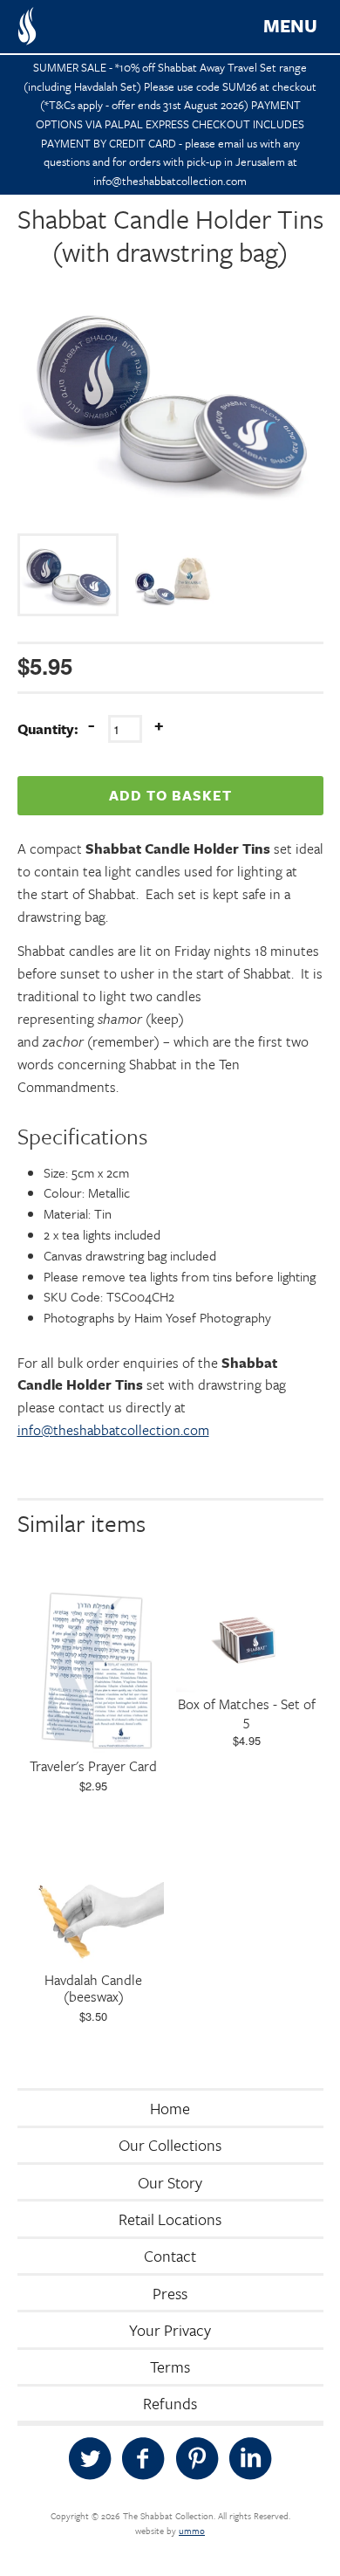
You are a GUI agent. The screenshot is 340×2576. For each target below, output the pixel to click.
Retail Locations (170, 2219)
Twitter (90, 2459)
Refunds (170, 2403)
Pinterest (197, 2459)
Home (170, 2108)
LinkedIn (250, 2459)
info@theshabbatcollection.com (113, 1430)
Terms (170, 2366)
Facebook (143, 2459)
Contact (170, 2256)
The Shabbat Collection (27, 26)
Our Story (170, 2182)
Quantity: (48, 729)
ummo (192, 2531)
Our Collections (170, 2145)
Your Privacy (170, 2330)
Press (170, 2293)
